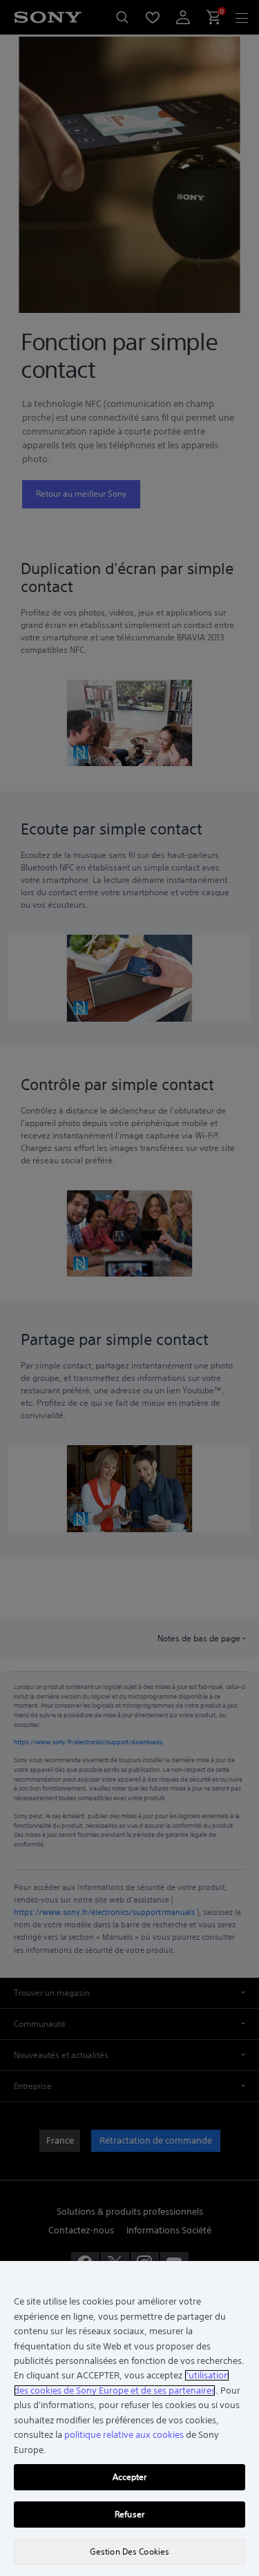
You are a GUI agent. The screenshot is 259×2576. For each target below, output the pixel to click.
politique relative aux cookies (124, 2435)
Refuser (129, 2514)
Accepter (130, 2477)
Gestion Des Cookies (129, 2551)
